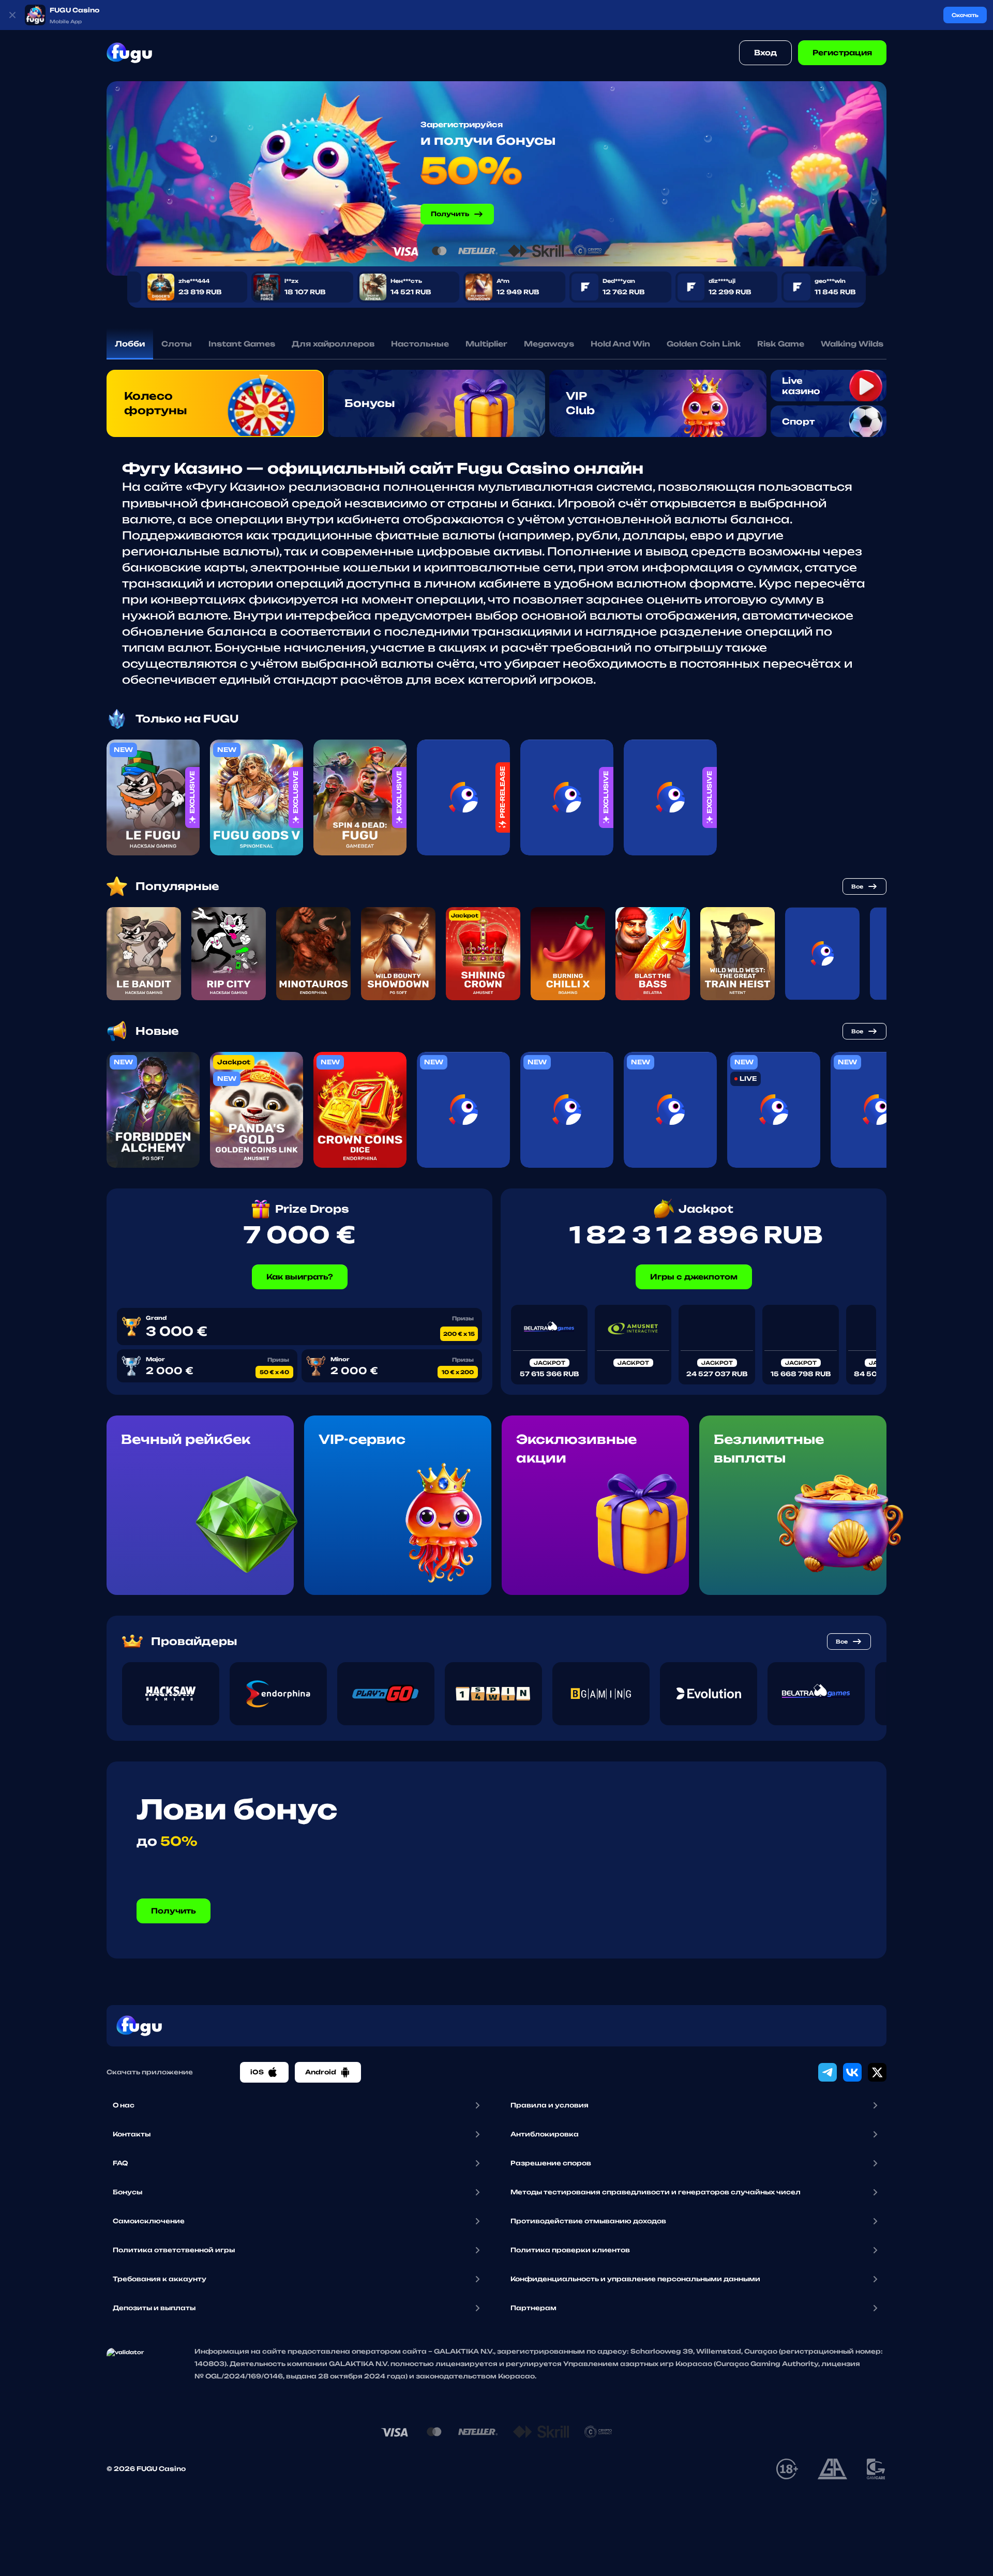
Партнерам (533, 2308)
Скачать (965, 15)
